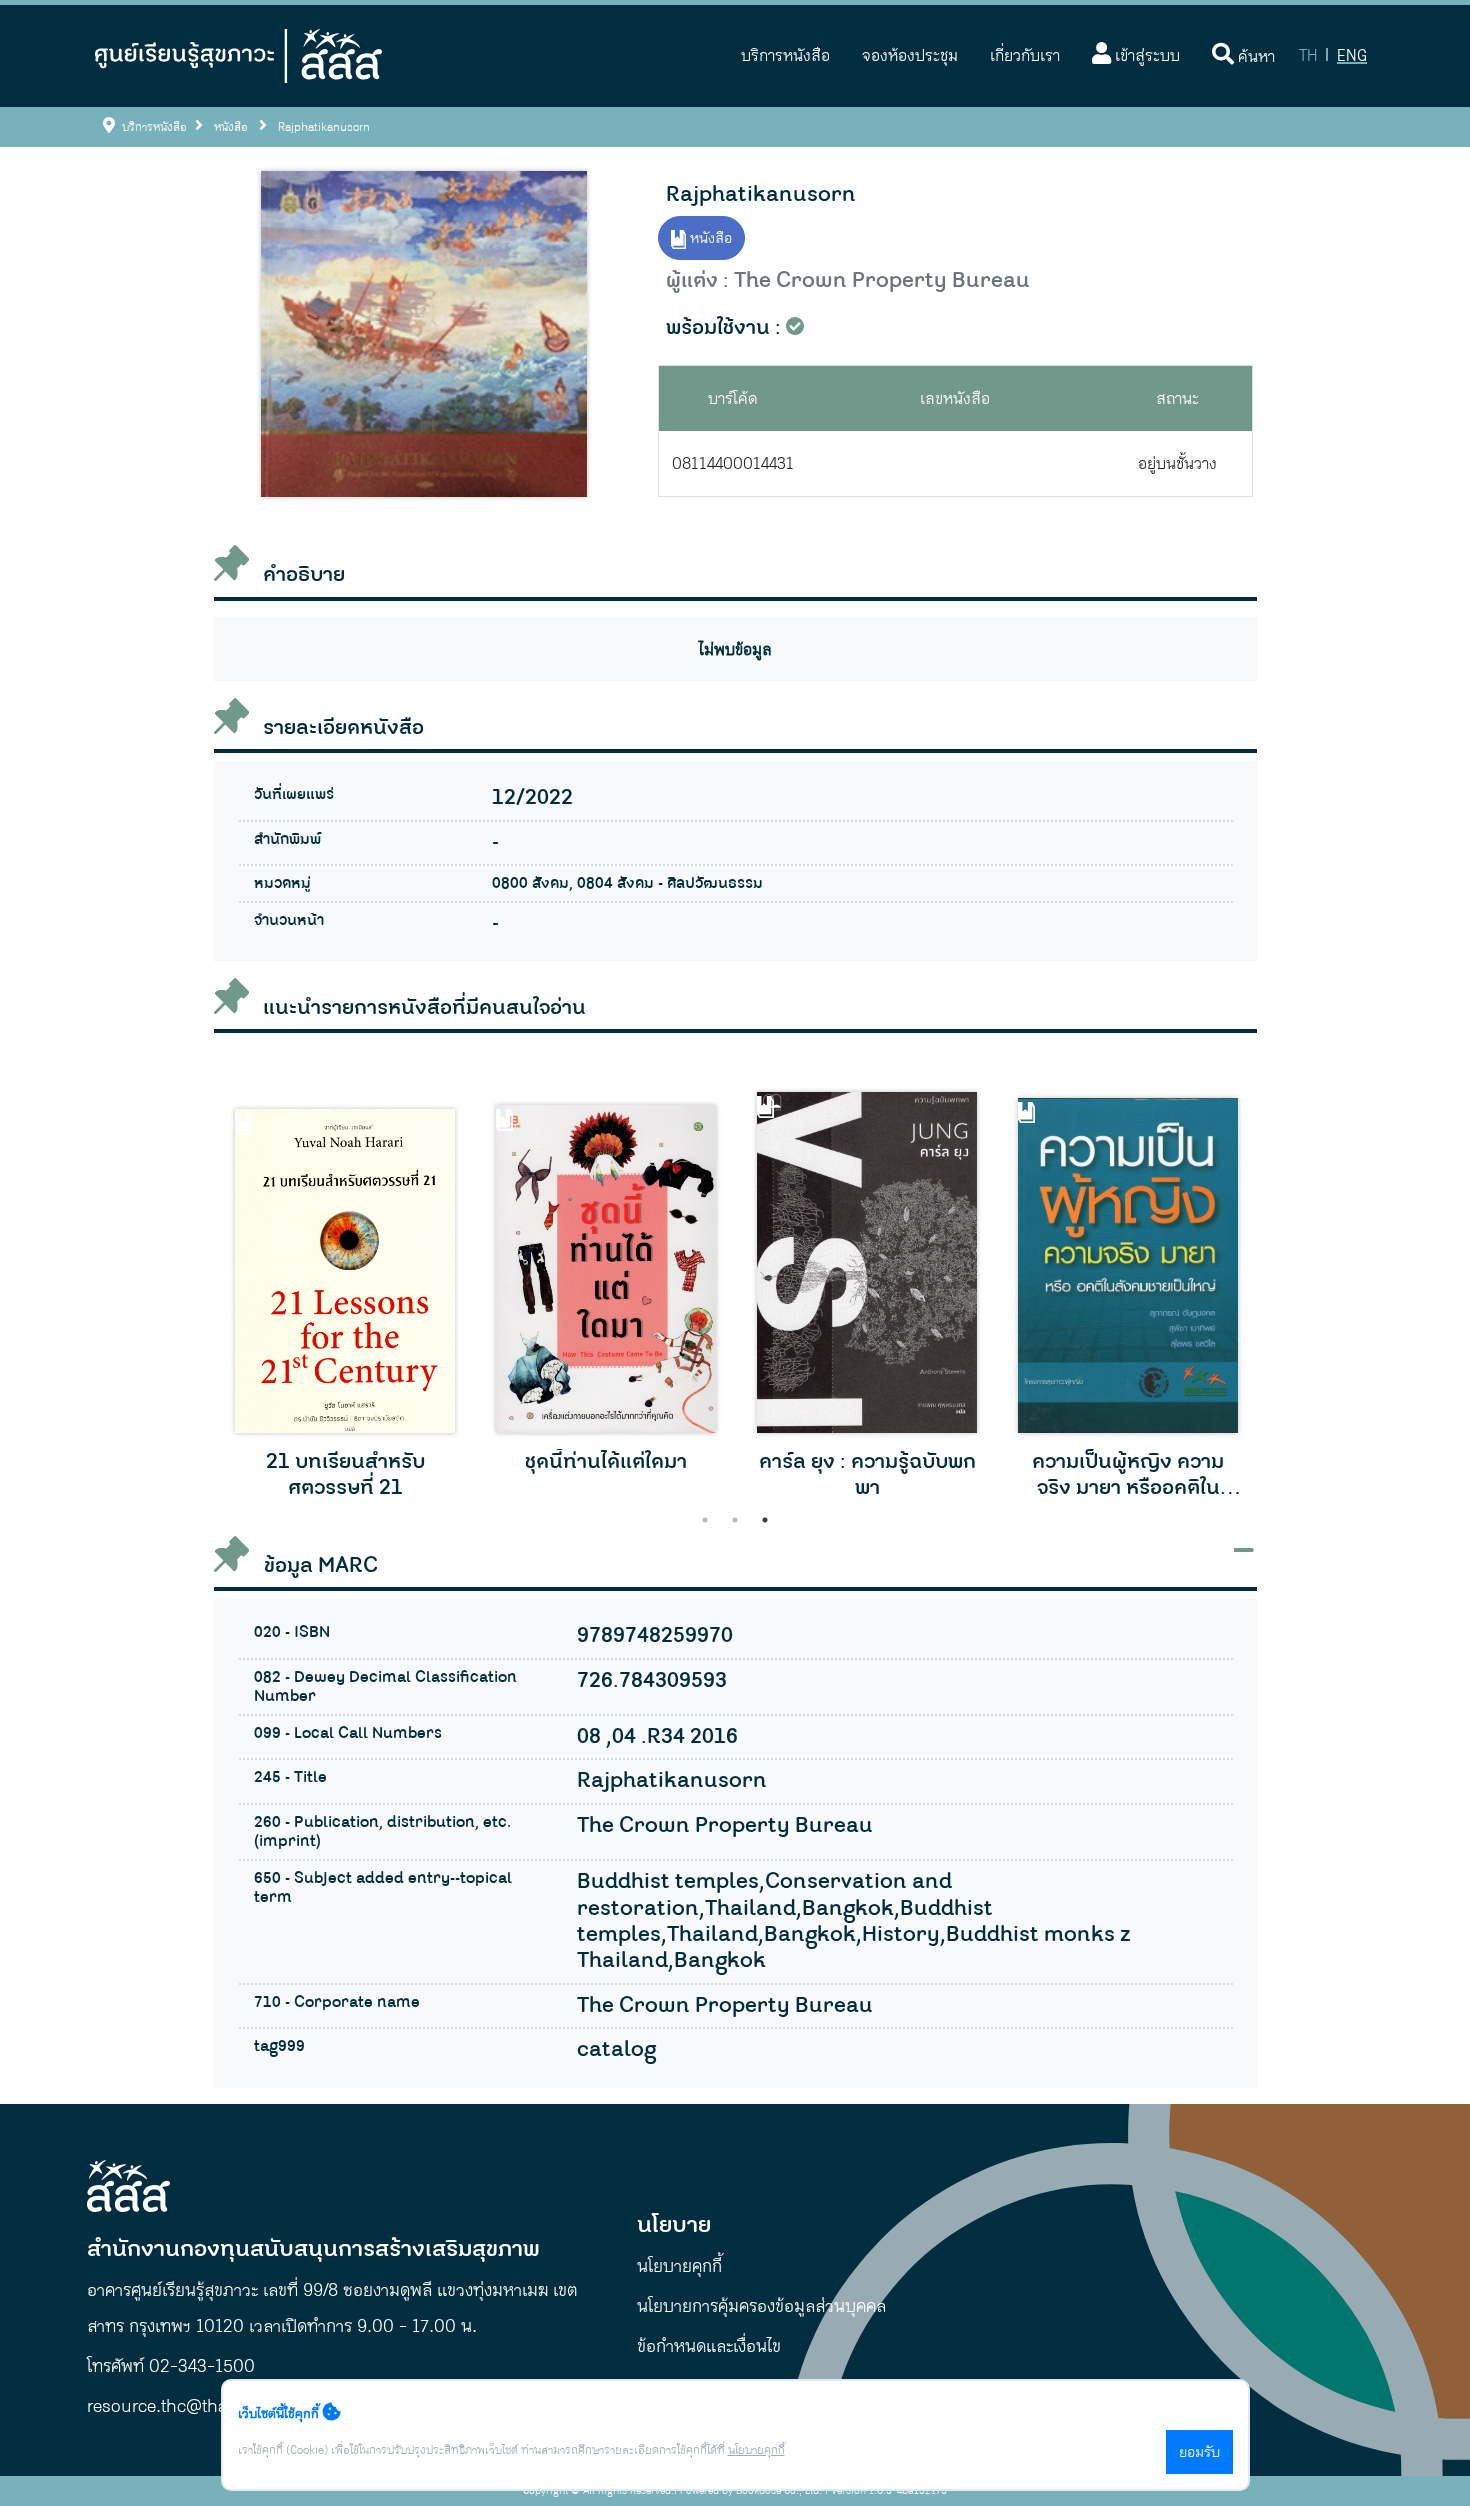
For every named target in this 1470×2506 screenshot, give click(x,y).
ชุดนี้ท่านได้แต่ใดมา (606, 1462)
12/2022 (532, 798)
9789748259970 (655, 1636)
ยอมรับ (1199, 2452)
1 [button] (705, 1520)
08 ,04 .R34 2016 (657, 1737)
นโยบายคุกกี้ (679, 2266)
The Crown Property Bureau (725, 1826)
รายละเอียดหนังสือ (343, 728)
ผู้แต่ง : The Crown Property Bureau (848, 281)
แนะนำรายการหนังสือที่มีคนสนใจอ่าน (424, 1008)
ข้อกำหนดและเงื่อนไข (709, 2346)
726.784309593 (652, 1681)
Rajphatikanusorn (761, 195)
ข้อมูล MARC (318, 1565)
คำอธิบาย (304, 575)
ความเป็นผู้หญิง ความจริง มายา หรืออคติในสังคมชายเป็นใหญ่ (1128, 1475)
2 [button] (735, 1520)
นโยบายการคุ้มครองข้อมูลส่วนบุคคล (761, 2306)
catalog (616, 2050)
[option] (345, 1300)
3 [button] (765, 1520)
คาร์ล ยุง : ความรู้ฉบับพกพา (867, 1475)
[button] (785, 55)
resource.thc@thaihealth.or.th (205, 2406)
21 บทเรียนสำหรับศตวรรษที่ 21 (345, 1475)
